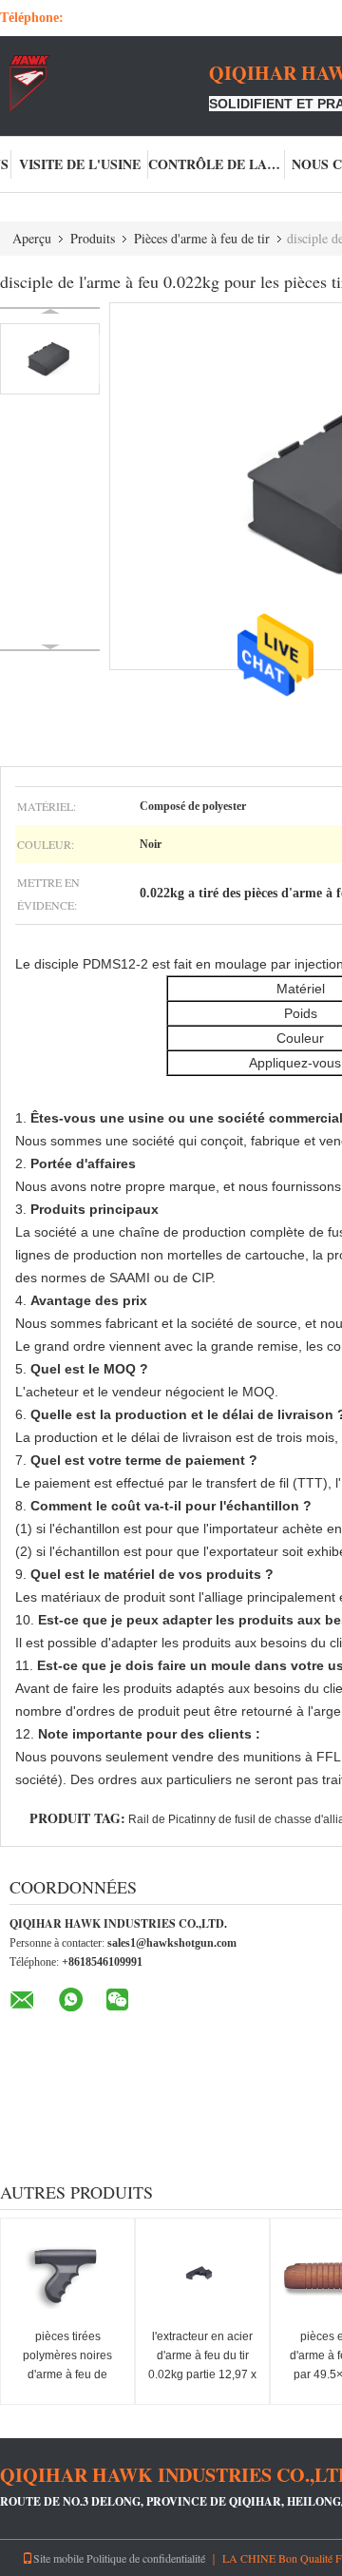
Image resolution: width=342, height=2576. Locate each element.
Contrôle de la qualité (217, 164)
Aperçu (32, 238)
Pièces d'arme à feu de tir (202, 238)
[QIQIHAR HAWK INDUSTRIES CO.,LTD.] (104, 84)
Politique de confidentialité (146, 2558)
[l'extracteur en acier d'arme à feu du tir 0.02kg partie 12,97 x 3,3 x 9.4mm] (202, 2276)
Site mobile (58, 2558)
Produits (93, 238)
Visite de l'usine (80, 164)
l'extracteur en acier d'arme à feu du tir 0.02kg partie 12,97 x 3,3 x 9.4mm (202, 2365)
